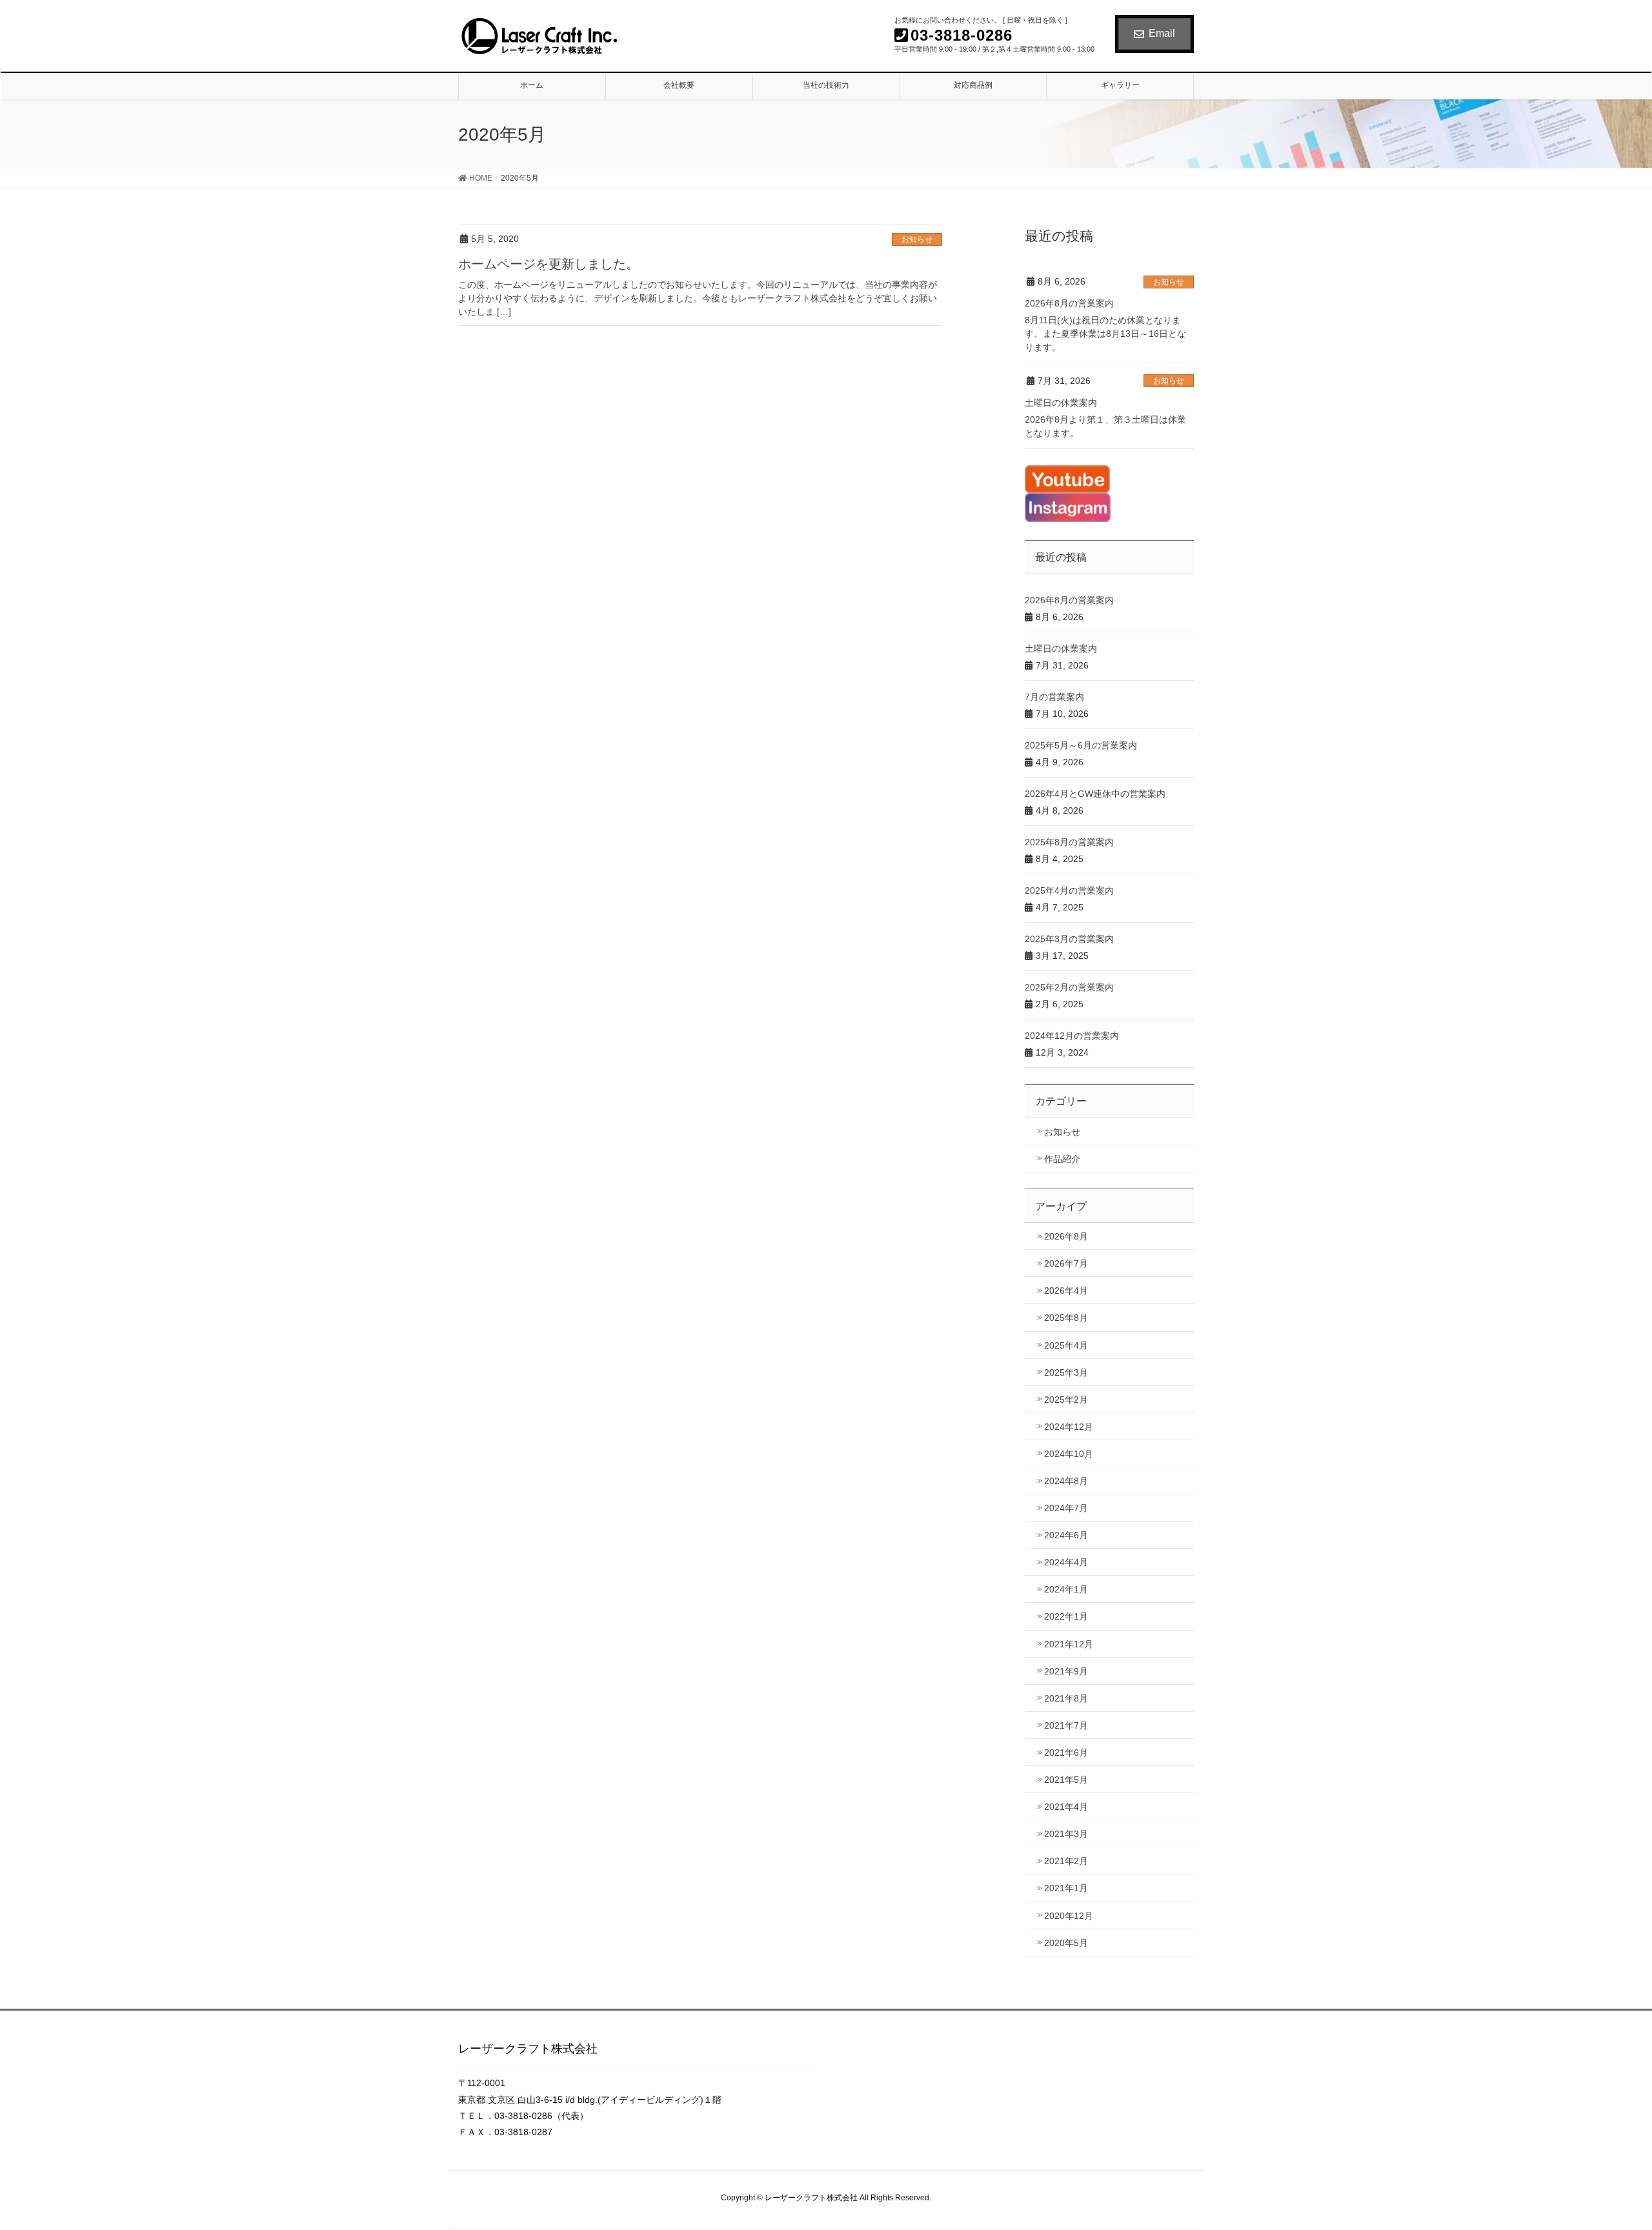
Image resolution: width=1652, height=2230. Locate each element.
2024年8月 (1066, 1481)
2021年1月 (1066, 1888)
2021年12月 (1069, 1644)
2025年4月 (1066, 1345)
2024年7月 (1066, 1508)
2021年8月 (1066, 1698)
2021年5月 (1066, 1780)
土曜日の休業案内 (1061, 403)
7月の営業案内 (1054, 697)
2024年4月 (1066, 1562)
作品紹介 (1062, 1159)
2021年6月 (1066, 1753)
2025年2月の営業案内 (1069, 987)
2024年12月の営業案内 (1072, 1036)
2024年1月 (1066, 1589)
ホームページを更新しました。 (549, 264)
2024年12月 (1069, 1427)
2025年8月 (1066, 1318)
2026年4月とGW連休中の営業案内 (1095, 794)
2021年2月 (1066, 1861)
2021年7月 (1066, 1725)
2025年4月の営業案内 (1069, 890)
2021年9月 (1066, 1671)
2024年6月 (1066, 1535)
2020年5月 (1066, 1943)
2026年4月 (1066, 1291)
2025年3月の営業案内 (1069, 939)
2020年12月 (1069, 1916)
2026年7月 (1066, 1263)
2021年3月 (1066, 1834)
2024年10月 (1069, 1454)
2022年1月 (1066, 1616)
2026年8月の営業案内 (1069, 303)
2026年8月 (1066, 1236)
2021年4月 (1066, 1807)
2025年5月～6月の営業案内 (1081, 745)
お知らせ (917, 239)
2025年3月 (1066, 1372)
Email (1162, 33)
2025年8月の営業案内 (1069, 842)
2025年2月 (1066, 1400)
